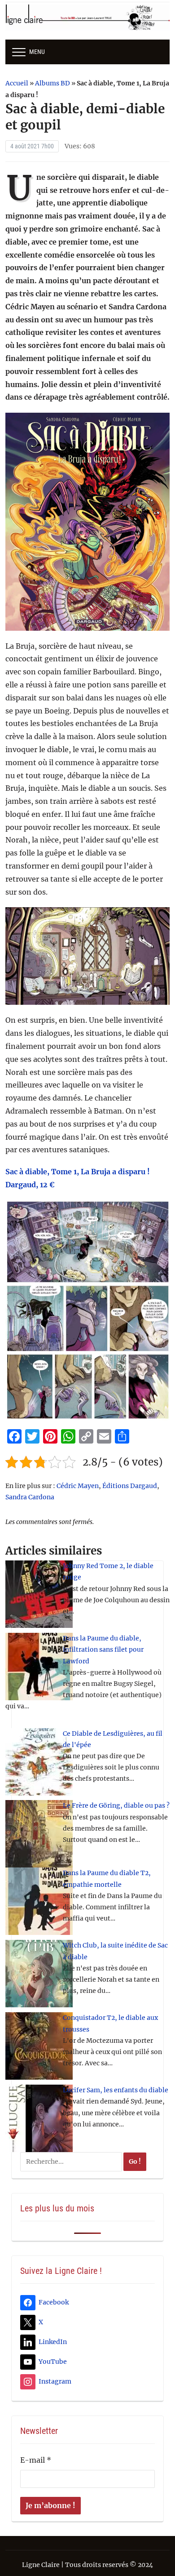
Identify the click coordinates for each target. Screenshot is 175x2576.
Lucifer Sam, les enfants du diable (116, 2090)
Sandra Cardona (30, 1497)
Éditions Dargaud (130, 1486)
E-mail (36, 2460)
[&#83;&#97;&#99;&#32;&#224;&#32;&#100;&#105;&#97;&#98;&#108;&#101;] (88, 956)
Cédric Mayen (78, 1486)
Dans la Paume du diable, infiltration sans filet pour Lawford (103, 1649)
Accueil (17, 83)
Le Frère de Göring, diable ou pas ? (116, 1805)
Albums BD (52, 83)
